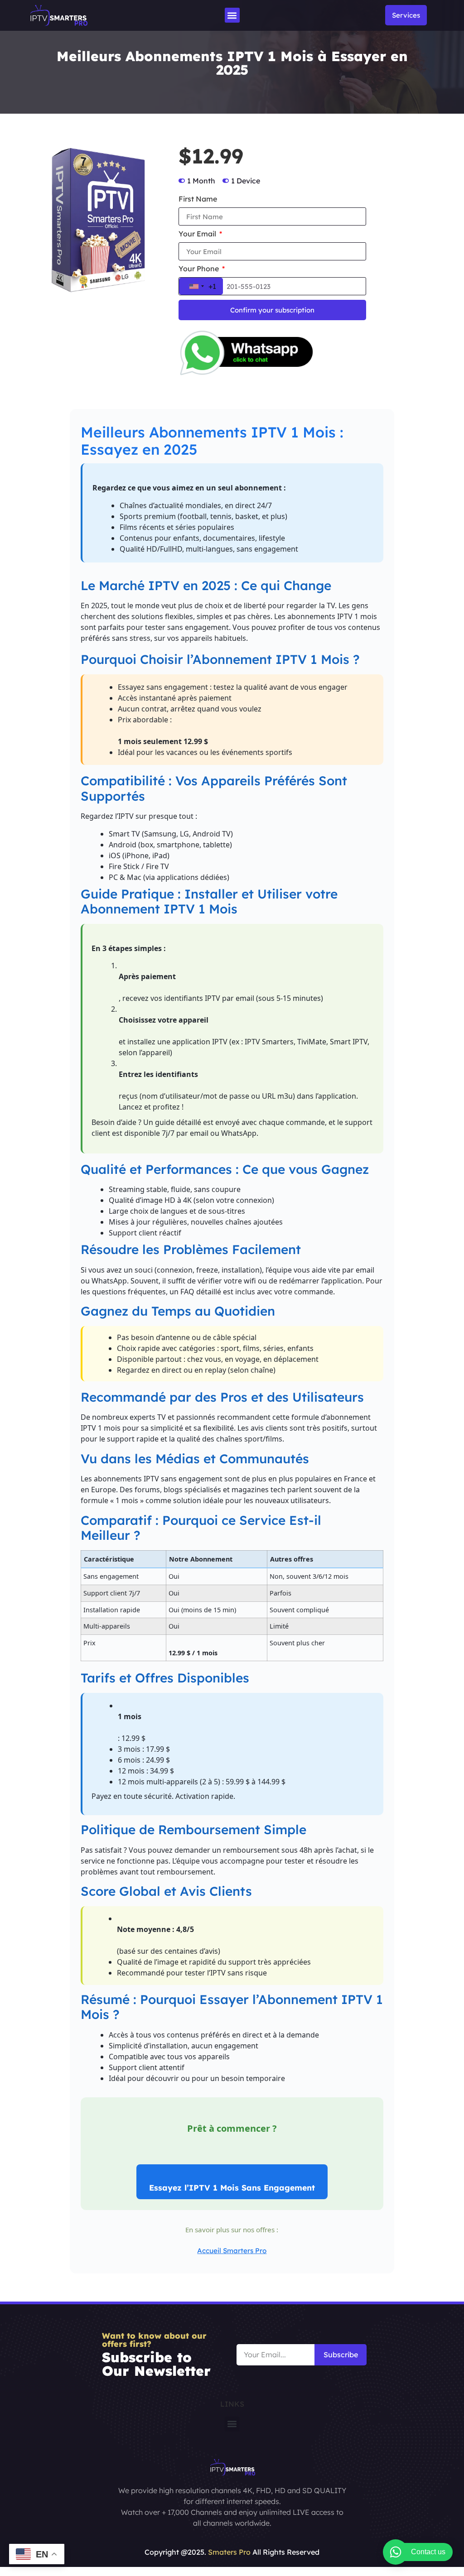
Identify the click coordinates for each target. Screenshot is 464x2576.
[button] (232, 15)
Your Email (198, 234)
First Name (198, 199)
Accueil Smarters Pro (232, 2251)
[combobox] (201, 286)
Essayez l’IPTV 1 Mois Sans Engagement (232, 2187)
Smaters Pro (229, 2552)
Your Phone (200, 269)
